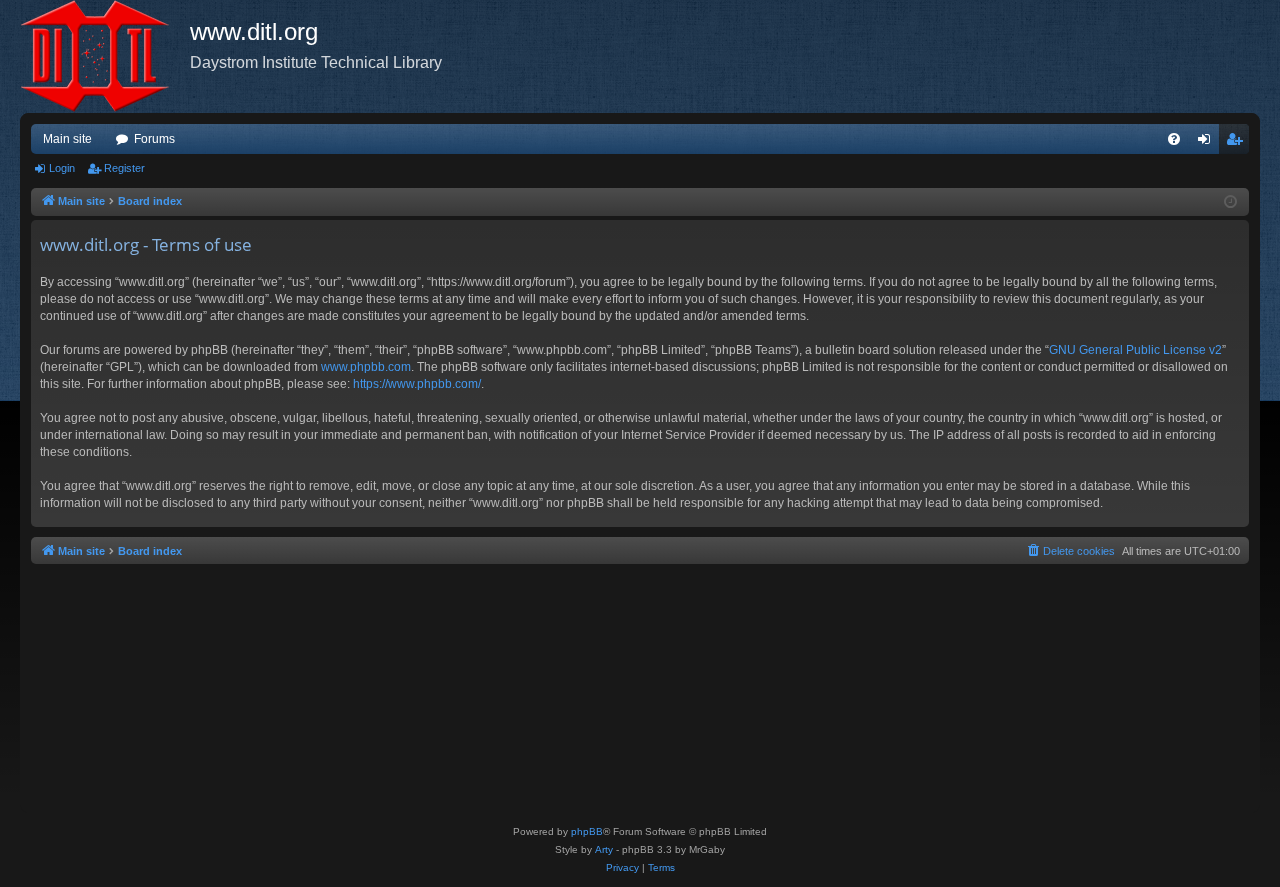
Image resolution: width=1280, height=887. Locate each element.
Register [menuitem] (1238, 143)
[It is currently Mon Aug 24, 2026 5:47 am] (1230, 202)
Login (62, 168)
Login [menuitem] (1208, 143)
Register (124, 168)
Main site (67, 139)
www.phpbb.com (366, 367)
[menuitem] (1174, 139)
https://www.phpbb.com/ (417, 384)
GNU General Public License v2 (1135, 350)
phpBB (587, 831)
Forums (154, 139)
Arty (604, 849)
